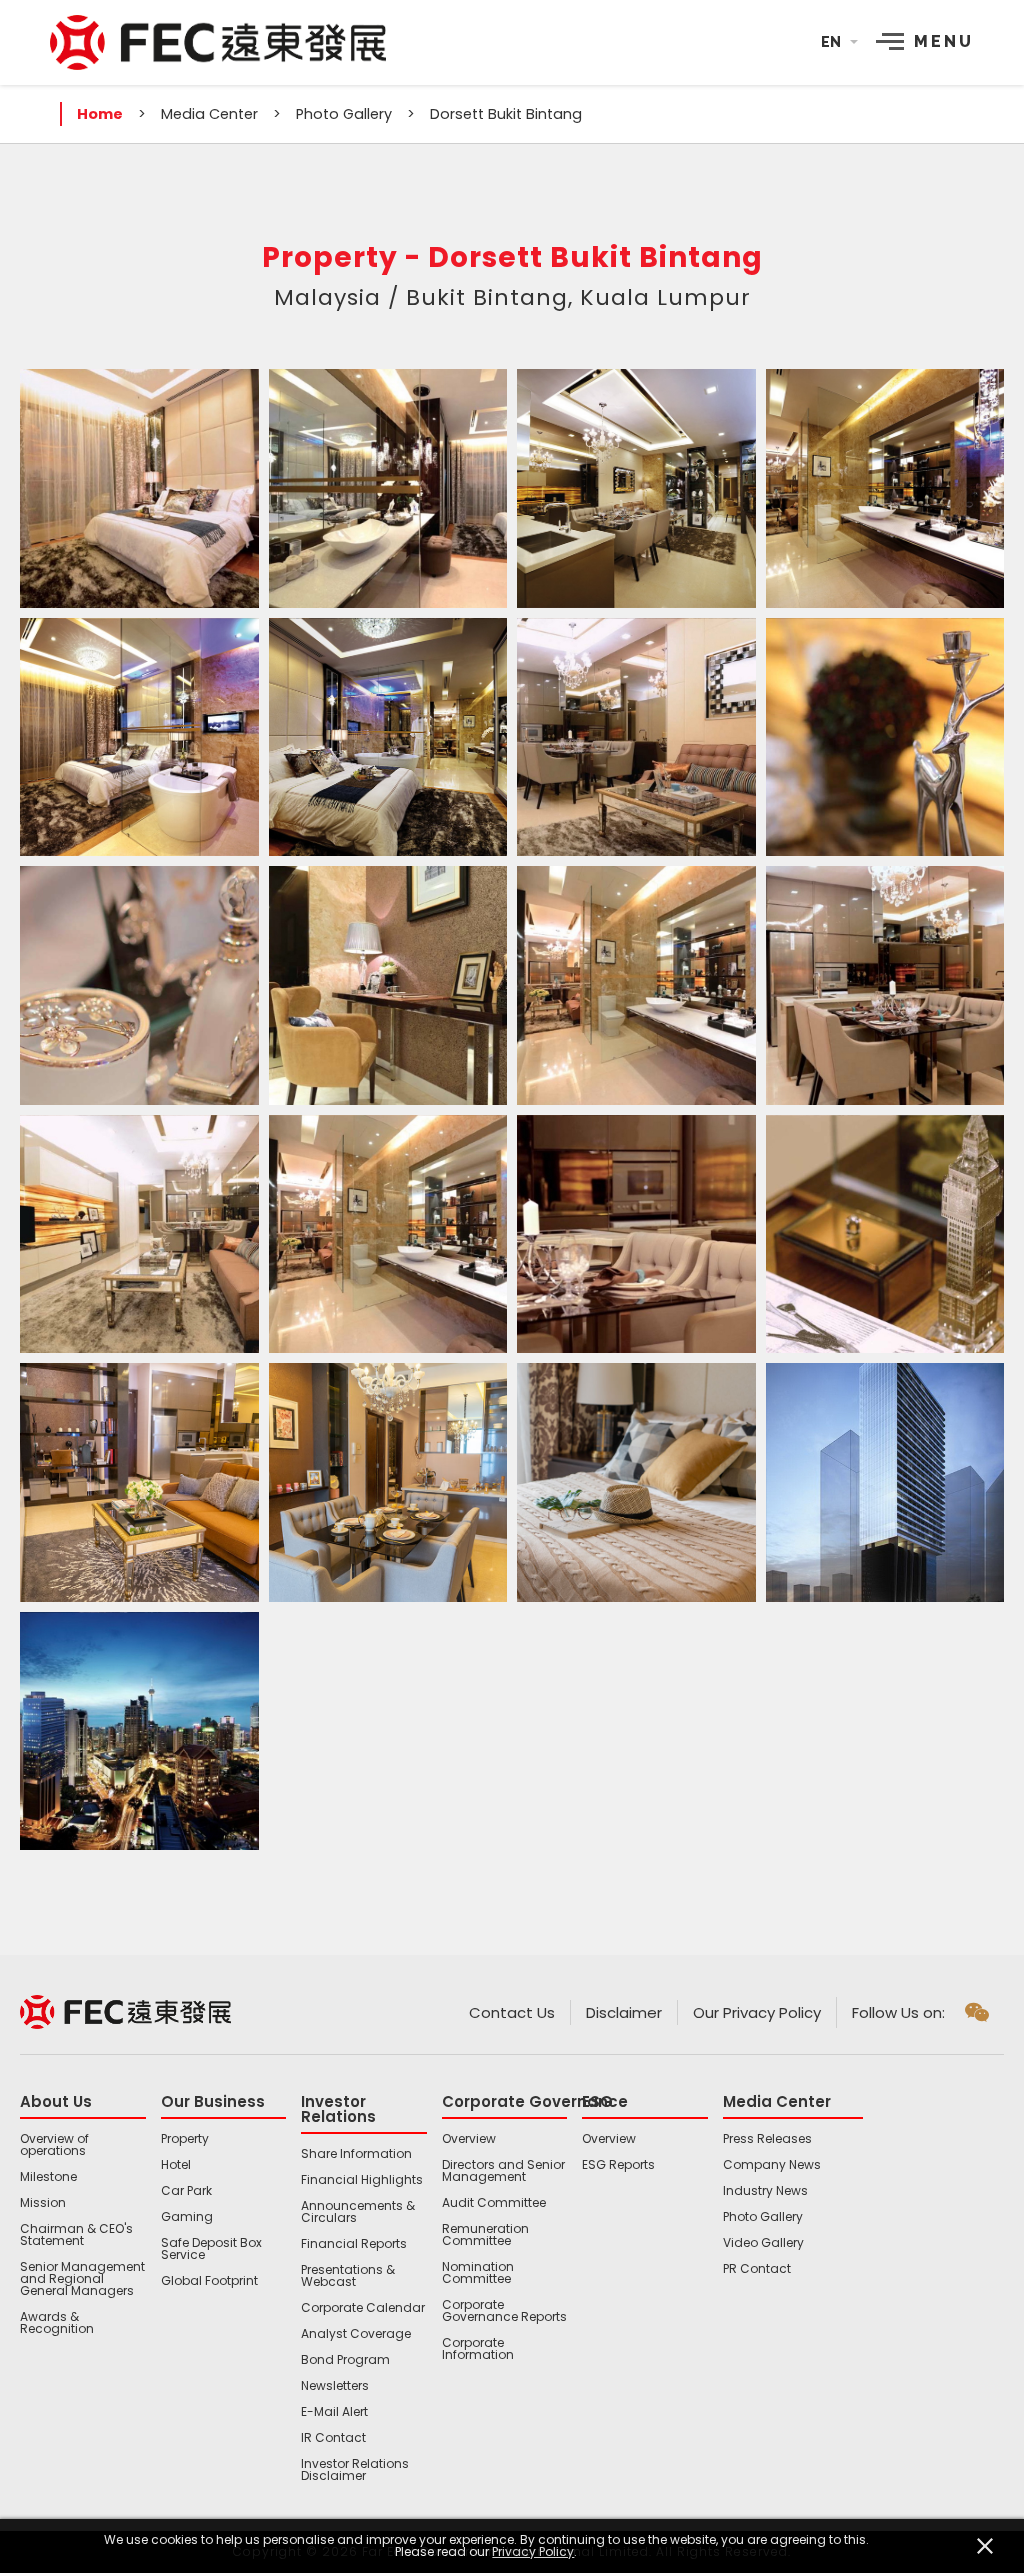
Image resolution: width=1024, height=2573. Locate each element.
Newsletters (335, 2386)
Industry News (765, 2191)
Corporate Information (478, 2349)
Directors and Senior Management (503, 2171)
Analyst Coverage (356, 2334)
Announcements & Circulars (358, 2212)
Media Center (209, 114)
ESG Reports (618, 2165)
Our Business (213, 2101)
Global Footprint (209, 2281)
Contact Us (512, 2012)
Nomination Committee (478, 2273)
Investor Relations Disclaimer (355, 2470)
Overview (469, 2139)
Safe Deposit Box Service (211, 2249)
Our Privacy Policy (757, 2012)
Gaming (187, 2217)
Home (100, 114)
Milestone (48, 2177)
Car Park (186, 2191)
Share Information (356, 2154)
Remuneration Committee (485, 2235)
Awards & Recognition (57, 2323)
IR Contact (333, 2438)
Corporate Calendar (363, 2308)
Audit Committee (494, 2203)
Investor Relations (338, 2109)
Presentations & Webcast (348, 2276)
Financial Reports (354, 2244)
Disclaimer (624, 2012)
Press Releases (767, 2139)
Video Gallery (763, 2243)
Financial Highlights (362, 2180)
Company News (772, 2165)
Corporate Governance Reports (504, 2311)
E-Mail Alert (334, 2412)
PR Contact (757, 2269)
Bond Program (345, 2360)
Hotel (176, 2165)
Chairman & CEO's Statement (76, 2235)
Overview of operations (54, 2145)
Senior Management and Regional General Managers (82, 2279)
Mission (43, 2203)
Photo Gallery (344, 114)
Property (185, 2139)
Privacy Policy (533, 2552)
